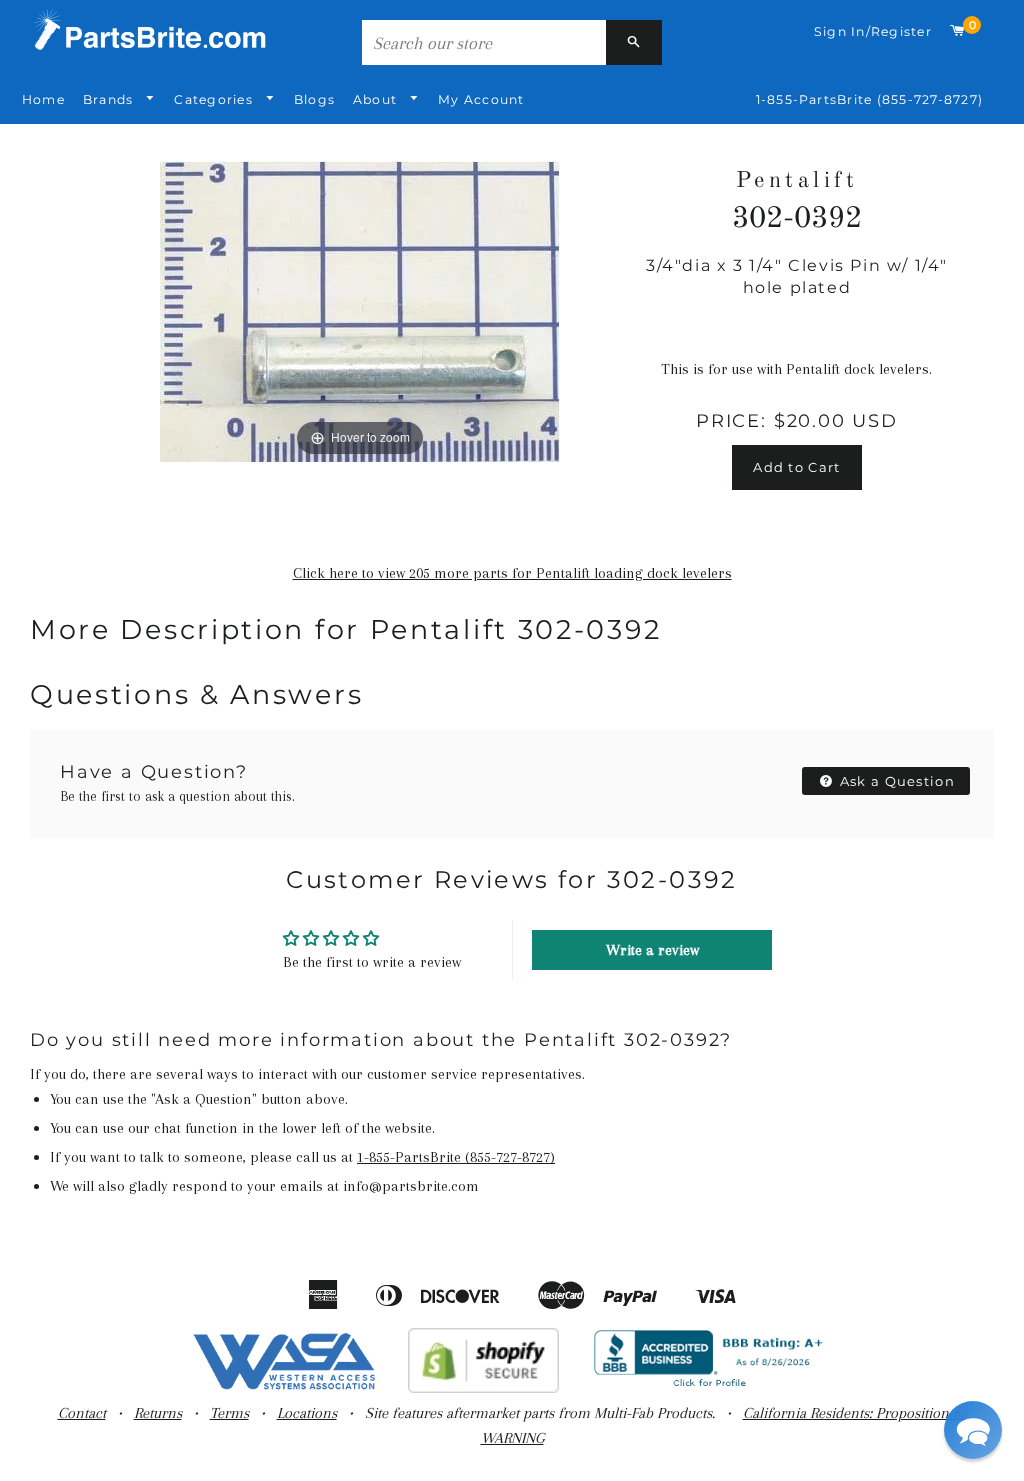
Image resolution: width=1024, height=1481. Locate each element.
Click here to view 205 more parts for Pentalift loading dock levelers (512, 573)
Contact (82, 1413)
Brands (110, 99)
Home (43, 99)
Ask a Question (896, 781)
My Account (481, 99)
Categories (215, 99)
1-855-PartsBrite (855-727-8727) (869, 99)
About (377, 99)
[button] (973, 1430)
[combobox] (484, 42)
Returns (158, 1413)
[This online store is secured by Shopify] (483, 1388)
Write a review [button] (652, 950)
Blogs (314, 99)
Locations (307, 1413)
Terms (229, 1413)
